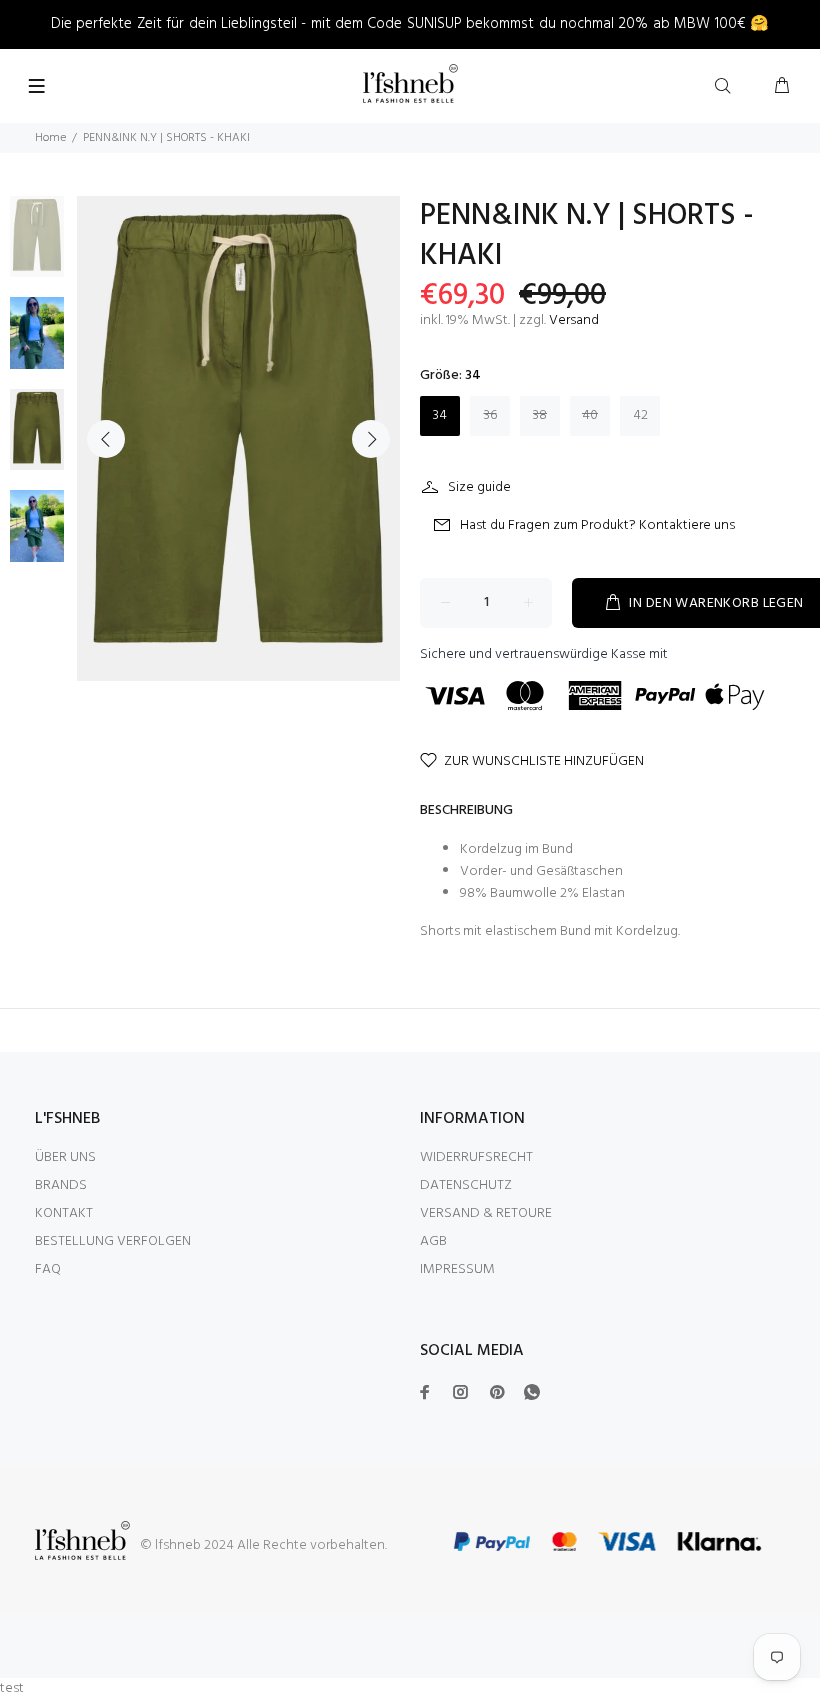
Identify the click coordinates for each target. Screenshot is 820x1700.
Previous (106, 439)
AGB (433, 1241)
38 (540, 415)
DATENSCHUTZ (466, 1185)
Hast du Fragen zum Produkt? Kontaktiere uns (597, 525)
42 (640, 415)
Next (371, 439)
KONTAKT (64, 1213)
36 (490, 415)
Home (50, 138)
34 (440, 415)
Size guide (479, 487)
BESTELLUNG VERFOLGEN (113, 1241)
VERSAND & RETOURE (486, 1213)
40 (590, 415)
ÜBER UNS (65, 1157)
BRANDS (61, 1185)
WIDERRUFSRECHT (476, 1157)
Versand (574, 320)
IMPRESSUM (457, 1269)
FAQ (48, 1269)
